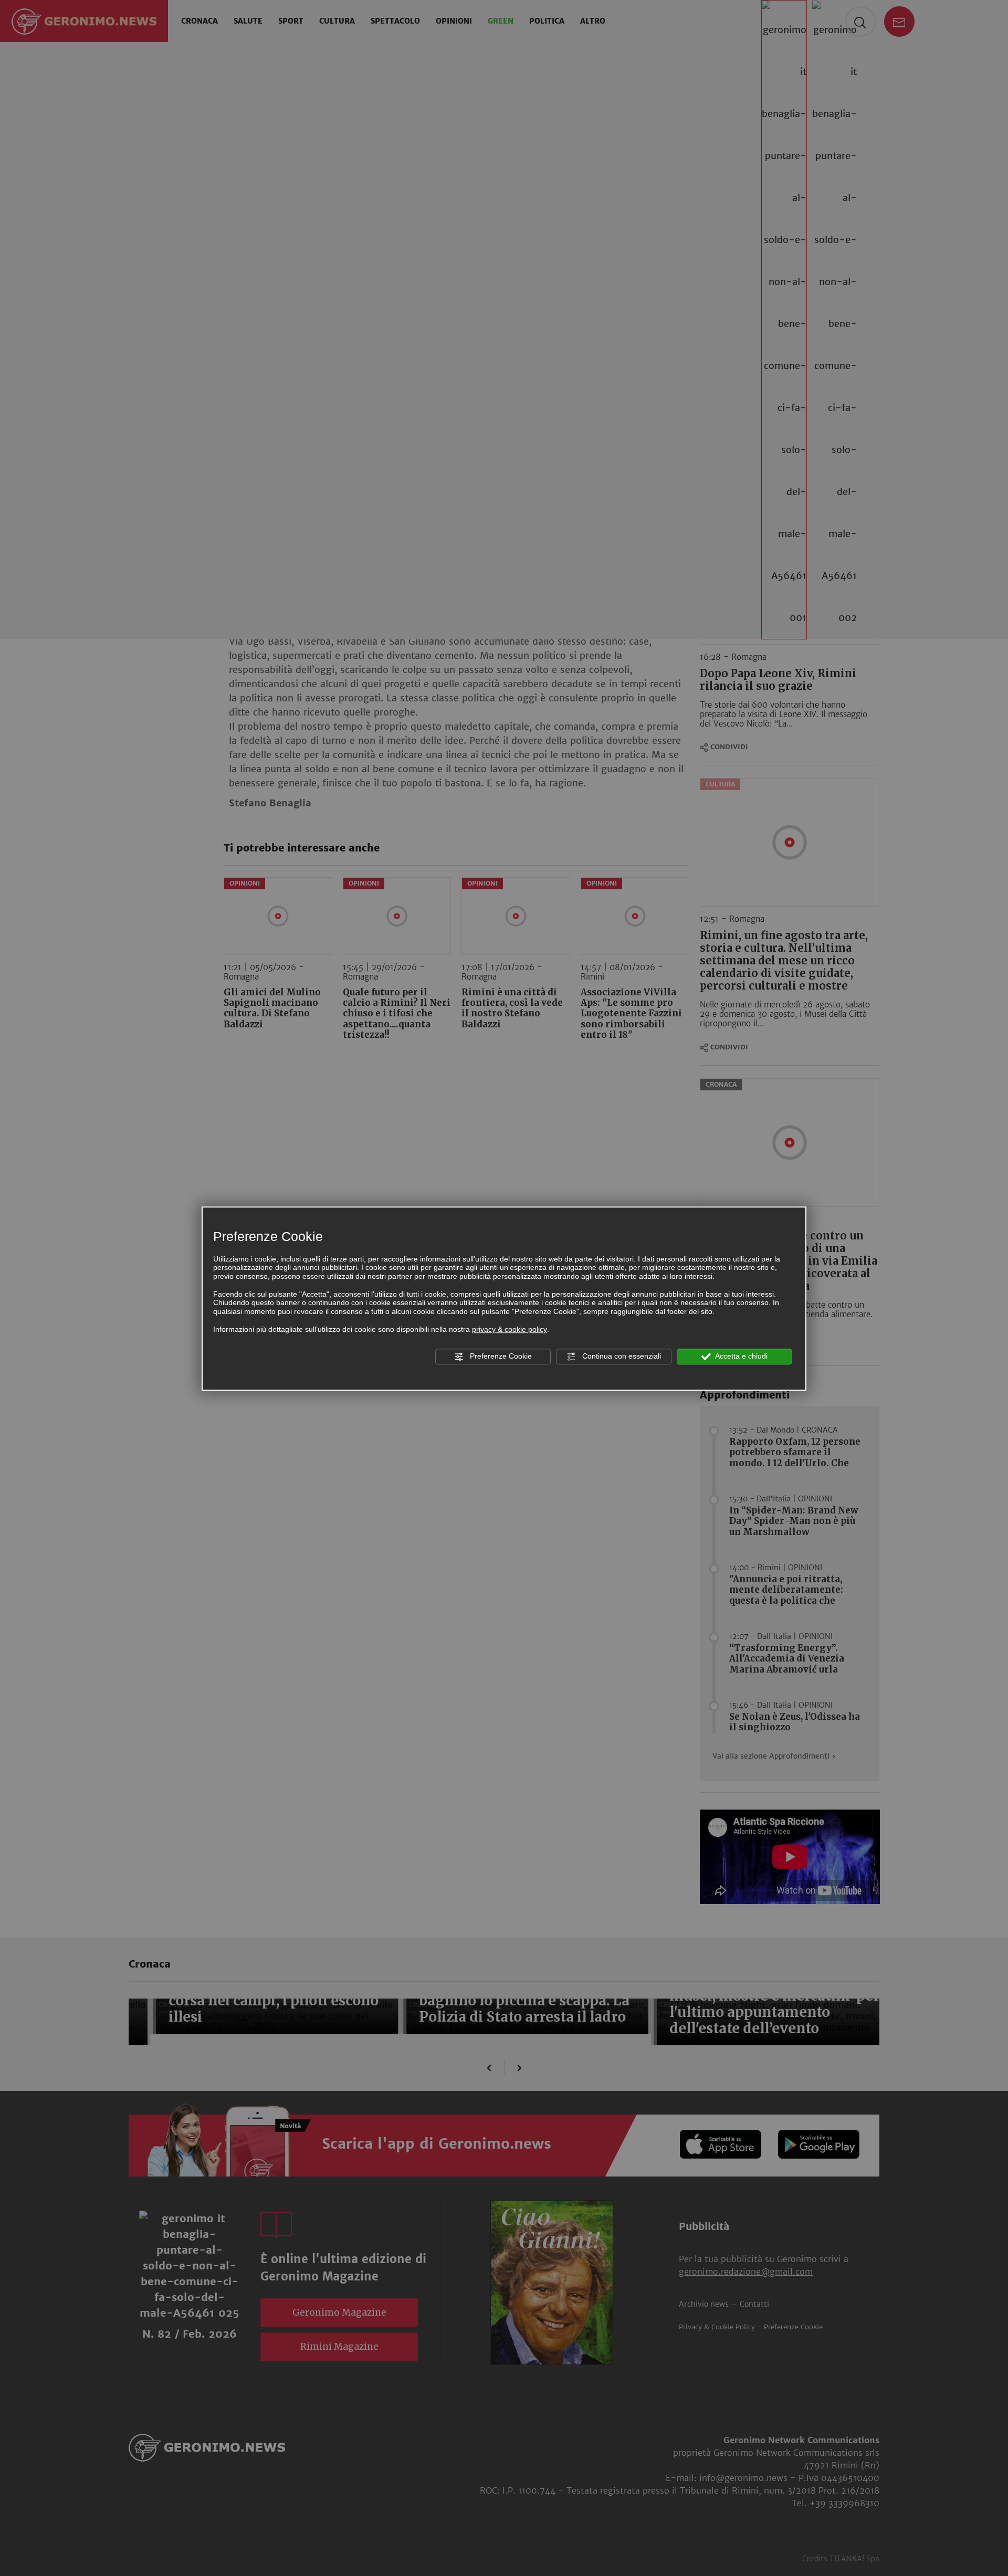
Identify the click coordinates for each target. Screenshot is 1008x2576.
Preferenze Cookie (500, 1356)
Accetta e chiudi (741, 1356)
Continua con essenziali (621, 1356)
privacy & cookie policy (510, 1329)
